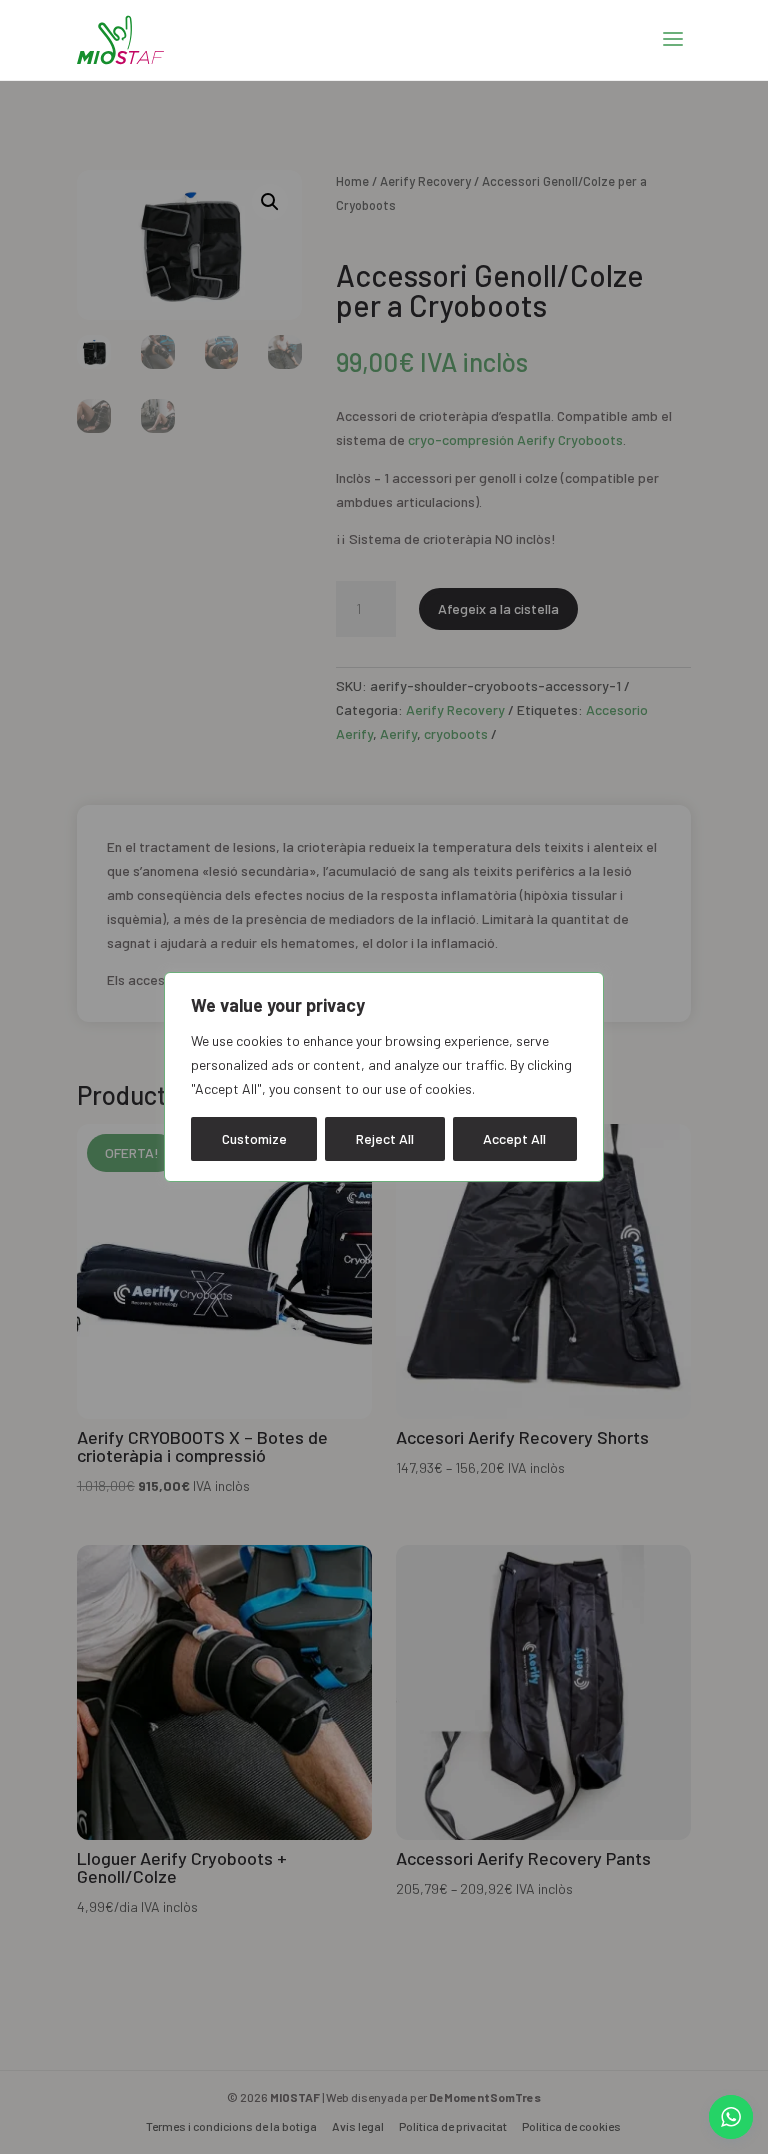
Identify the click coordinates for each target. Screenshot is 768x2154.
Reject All (385, 1138)
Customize (254, 1138)
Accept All (514, 1138)
